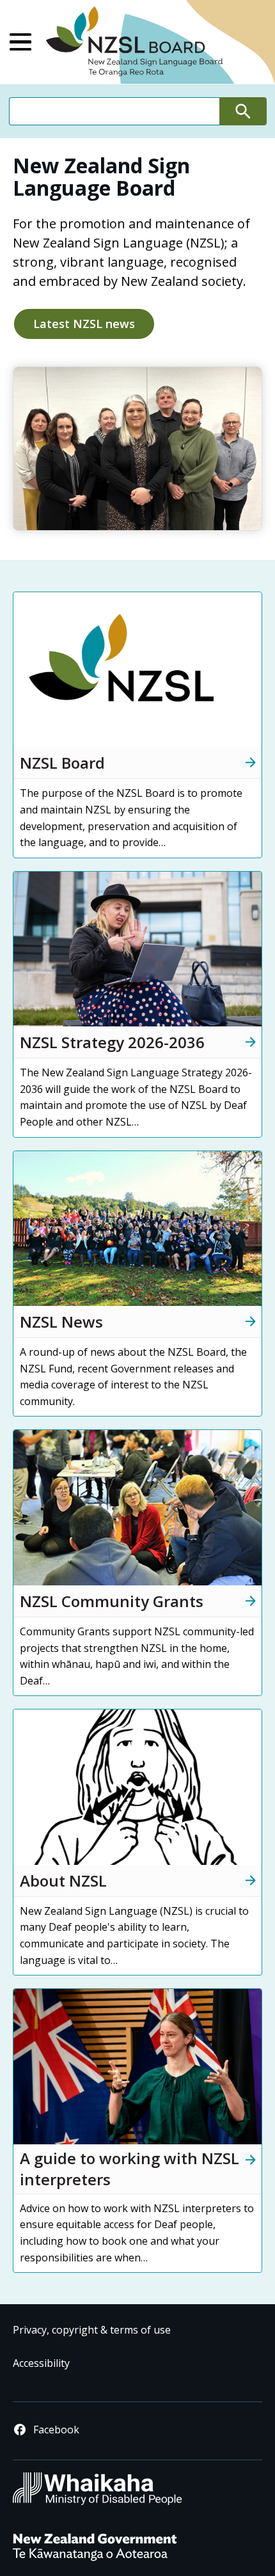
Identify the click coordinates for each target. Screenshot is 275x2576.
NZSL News (61, 1322)
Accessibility (41, 2363)
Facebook (56, 2430)
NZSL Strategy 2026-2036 (112, 1042)
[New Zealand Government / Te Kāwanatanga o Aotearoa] (95, 2560)
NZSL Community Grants (112, 1601)
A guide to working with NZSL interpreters (130, 2169)
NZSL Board (62, 763)
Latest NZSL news (84, 324)
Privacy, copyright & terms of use (92, 2330)
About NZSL (63, 1881)
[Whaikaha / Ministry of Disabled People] (98, 2503)
